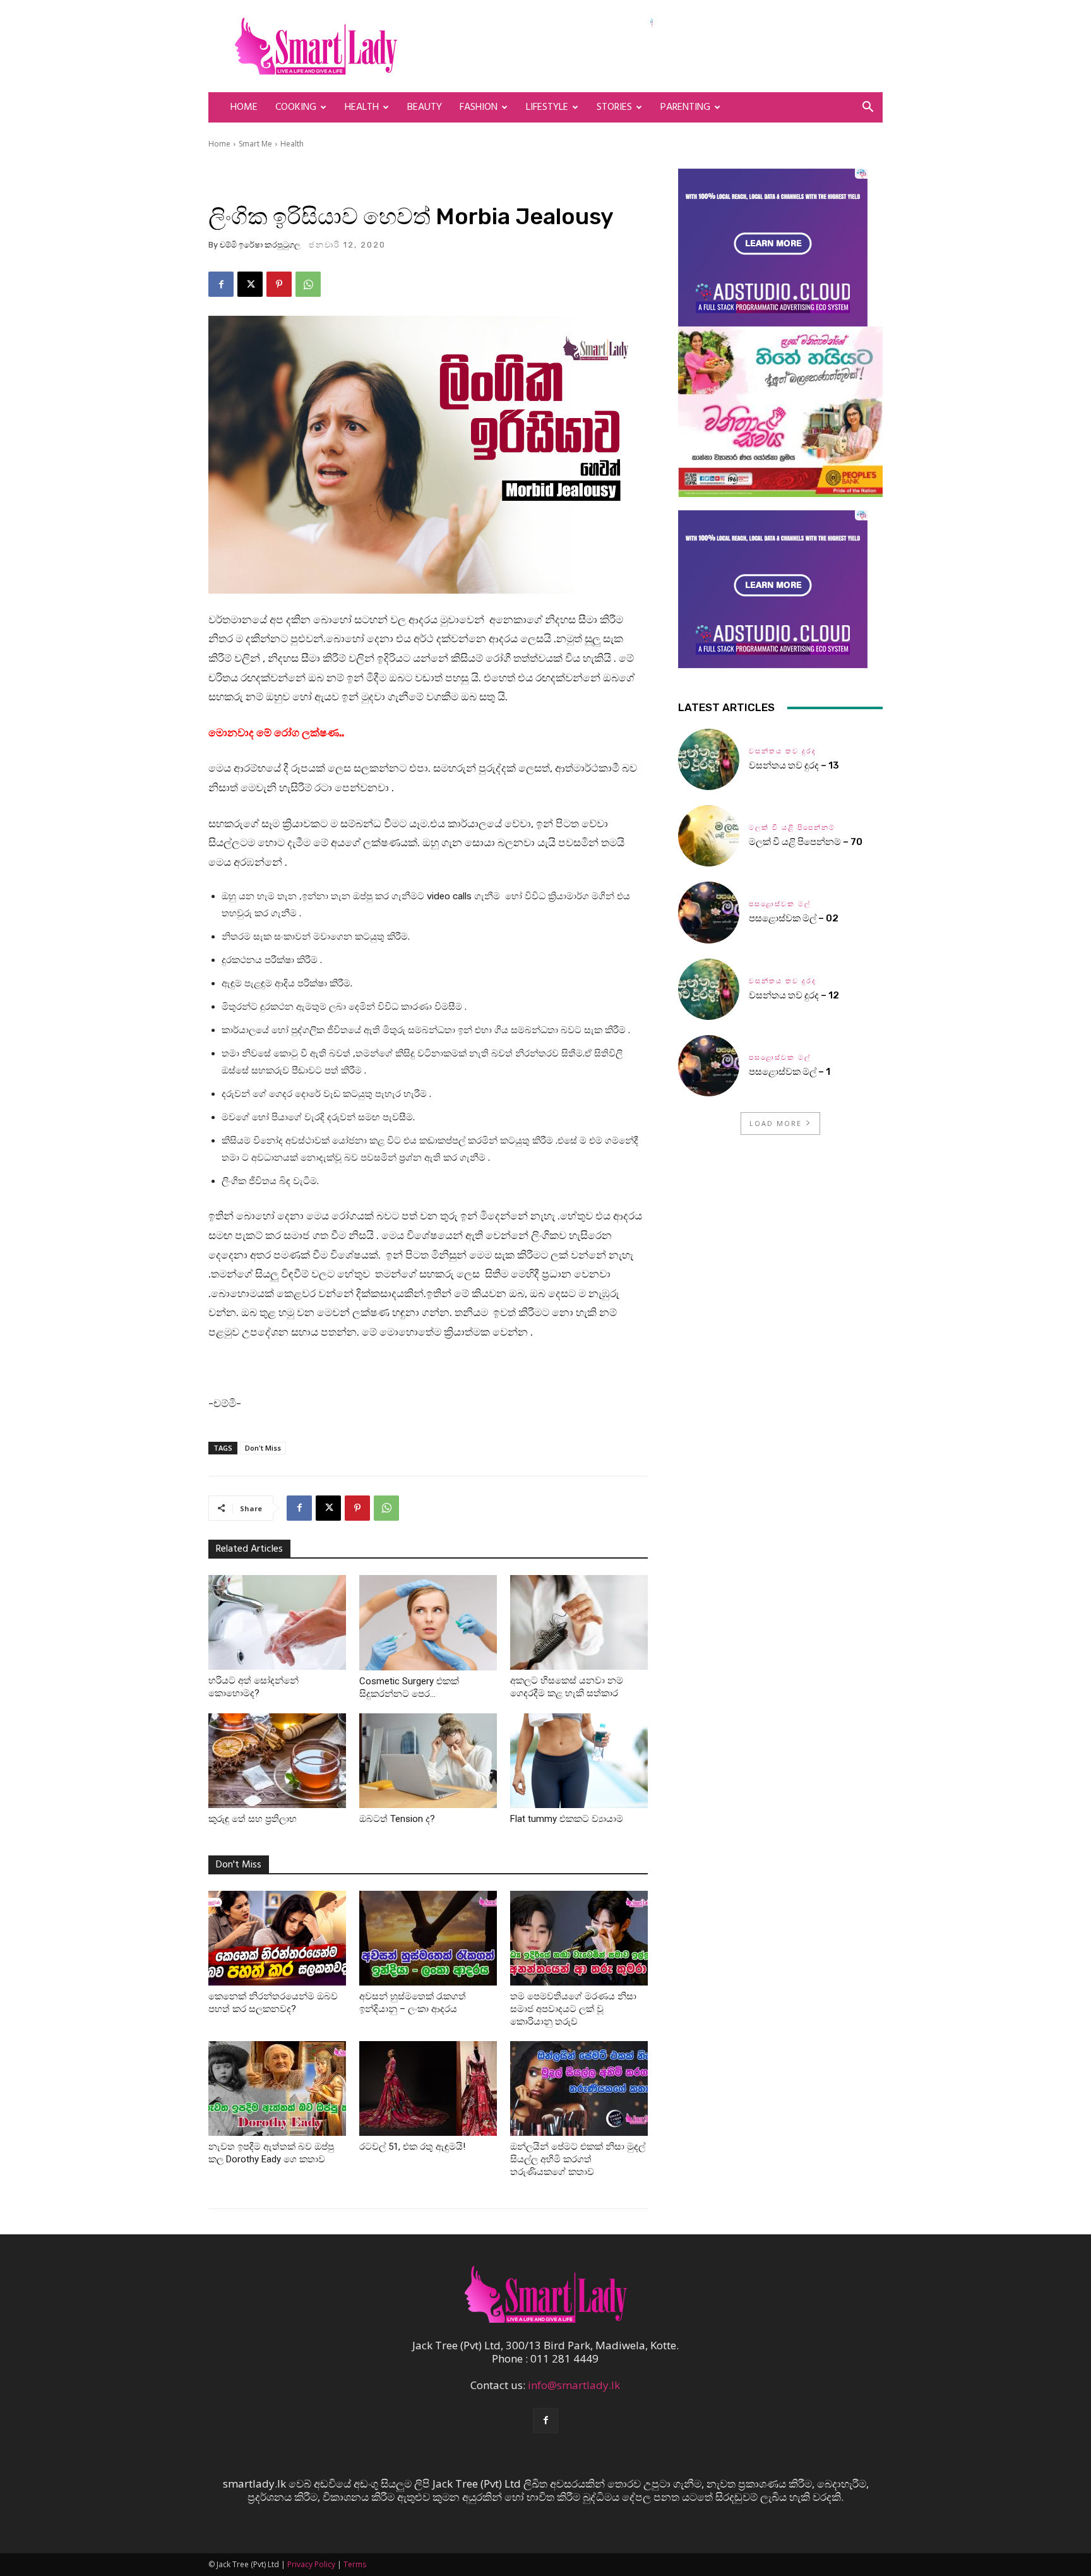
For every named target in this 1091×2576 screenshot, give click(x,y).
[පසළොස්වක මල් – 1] (709, 1066)
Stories (614, 107)
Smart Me (255, 144)
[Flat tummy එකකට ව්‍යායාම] (579, 1761)
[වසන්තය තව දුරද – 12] (709, 989)
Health (362, 107)
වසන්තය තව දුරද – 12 (794, 995)
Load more (776, 1123)
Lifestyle (547, 107)
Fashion (479, 107)
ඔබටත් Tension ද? (397, 1819)
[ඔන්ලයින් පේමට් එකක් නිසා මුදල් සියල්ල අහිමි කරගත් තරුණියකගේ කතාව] (579, 2088)
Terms (355, 2564)
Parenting (685, 107)
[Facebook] (221, 284)
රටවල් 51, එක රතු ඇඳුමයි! (412, 2147)
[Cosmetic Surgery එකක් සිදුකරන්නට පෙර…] (428, 1623)
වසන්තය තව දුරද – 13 (794, 765)
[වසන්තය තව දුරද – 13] (709, 759)
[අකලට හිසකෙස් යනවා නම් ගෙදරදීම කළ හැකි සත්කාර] (579, 1622)
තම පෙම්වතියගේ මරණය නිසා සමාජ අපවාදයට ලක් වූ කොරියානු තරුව (573, 2009)
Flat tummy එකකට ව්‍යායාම (567, 1819)
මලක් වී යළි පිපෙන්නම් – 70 (806, 842)
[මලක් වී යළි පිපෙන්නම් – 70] (709, 836)
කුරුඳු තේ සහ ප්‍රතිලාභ (253, 1819)
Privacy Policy (311, 2564)
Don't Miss (263, 1448)
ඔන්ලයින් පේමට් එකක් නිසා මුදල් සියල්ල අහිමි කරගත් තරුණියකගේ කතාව (578, 2159)
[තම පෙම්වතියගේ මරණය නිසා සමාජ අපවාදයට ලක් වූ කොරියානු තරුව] (579, 1938)
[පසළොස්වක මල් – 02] (709, 912)
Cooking (296, 107)
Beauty (425, 107)
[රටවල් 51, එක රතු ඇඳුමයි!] (428, 2088)
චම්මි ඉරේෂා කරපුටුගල (260, 245)
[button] (867, 108)
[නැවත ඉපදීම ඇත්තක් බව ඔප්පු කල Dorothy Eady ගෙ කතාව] (277, 2088)
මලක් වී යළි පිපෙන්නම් (792, 828)
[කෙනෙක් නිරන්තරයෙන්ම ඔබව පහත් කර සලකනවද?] (277, 1938)
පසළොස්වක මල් (780, 904)
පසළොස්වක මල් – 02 (794, 918)
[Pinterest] (279, 284)
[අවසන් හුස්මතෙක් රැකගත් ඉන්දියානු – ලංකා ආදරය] (428, 1938)
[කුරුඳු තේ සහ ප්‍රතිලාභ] (277, 1761)
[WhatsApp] (308, 284)
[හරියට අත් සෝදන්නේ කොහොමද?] (277, 1622)
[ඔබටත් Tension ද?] (428, 1761)
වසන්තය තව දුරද (783, 751)
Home (244, 107)
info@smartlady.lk (574, 2385)
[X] (250, 284)
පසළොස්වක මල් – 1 (790, 1072)
